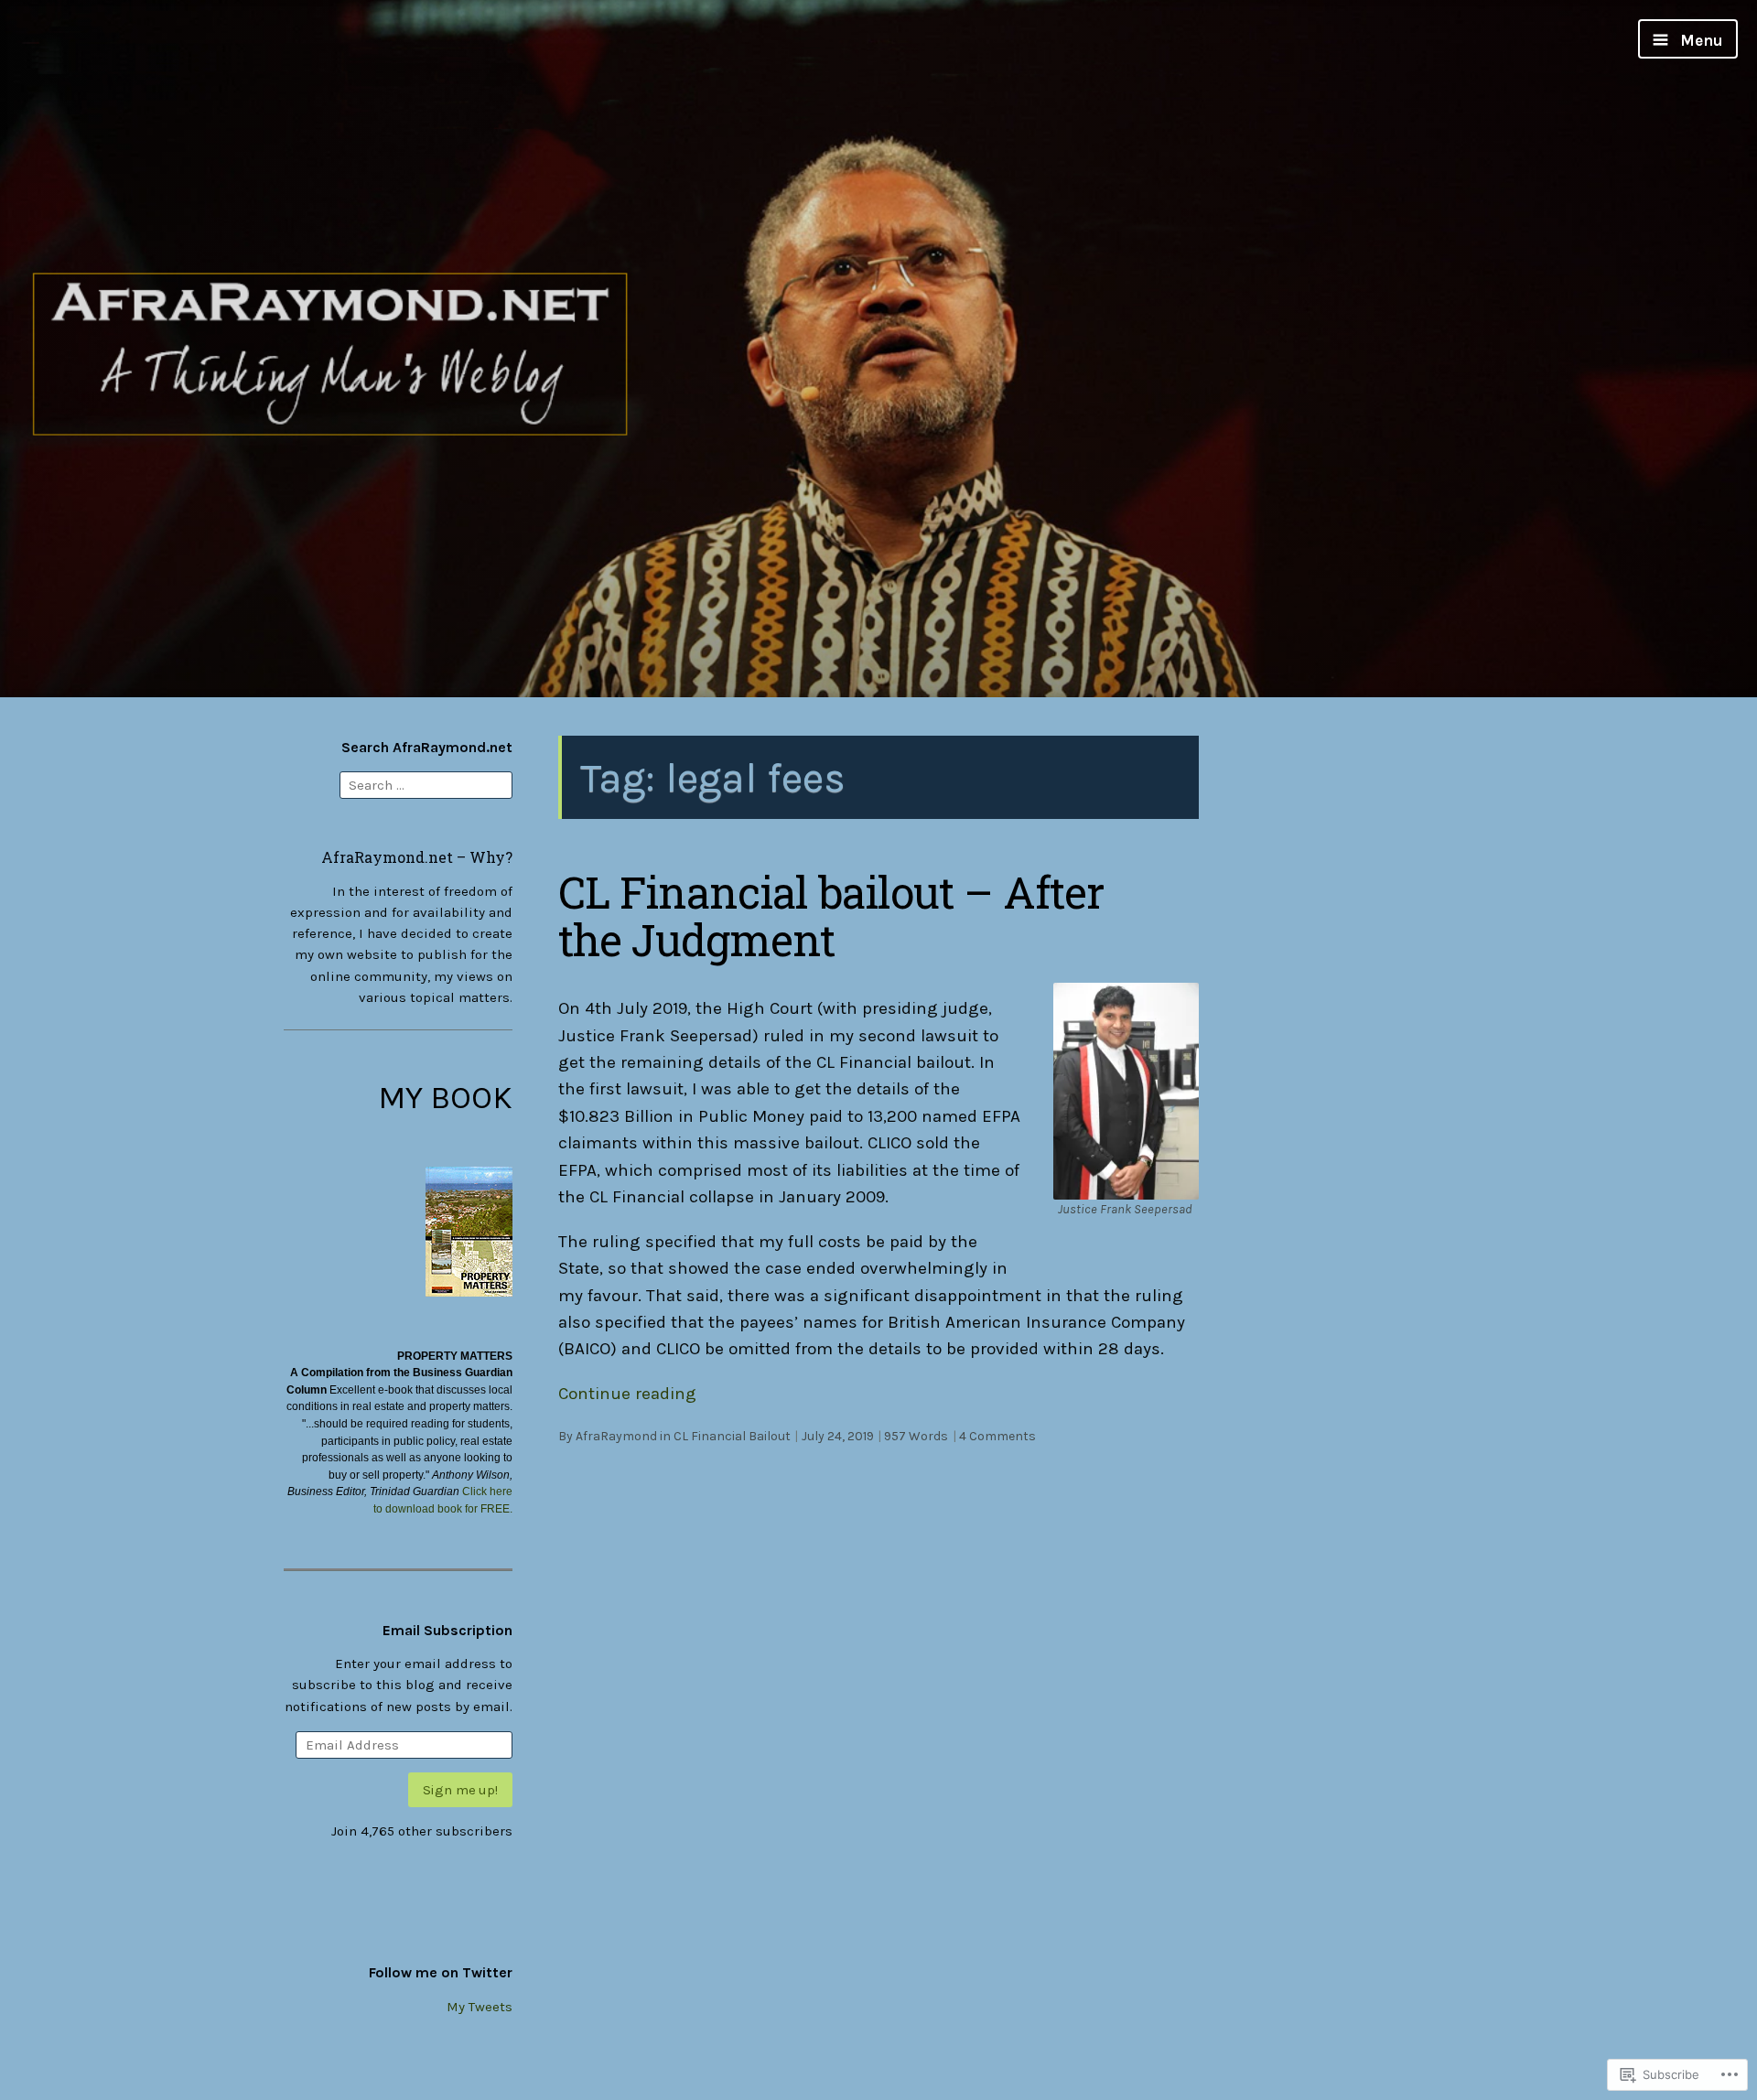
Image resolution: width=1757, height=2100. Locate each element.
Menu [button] (1700, 40)
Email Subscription (447, 1630)
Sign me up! (460, 1790)
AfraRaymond (616, 1436)
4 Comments (997, 1436)
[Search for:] (426, 783)
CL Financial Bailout (732, 1436)
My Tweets (480, 2007)
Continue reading (627, 1394)
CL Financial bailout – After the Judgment (831, 915)
